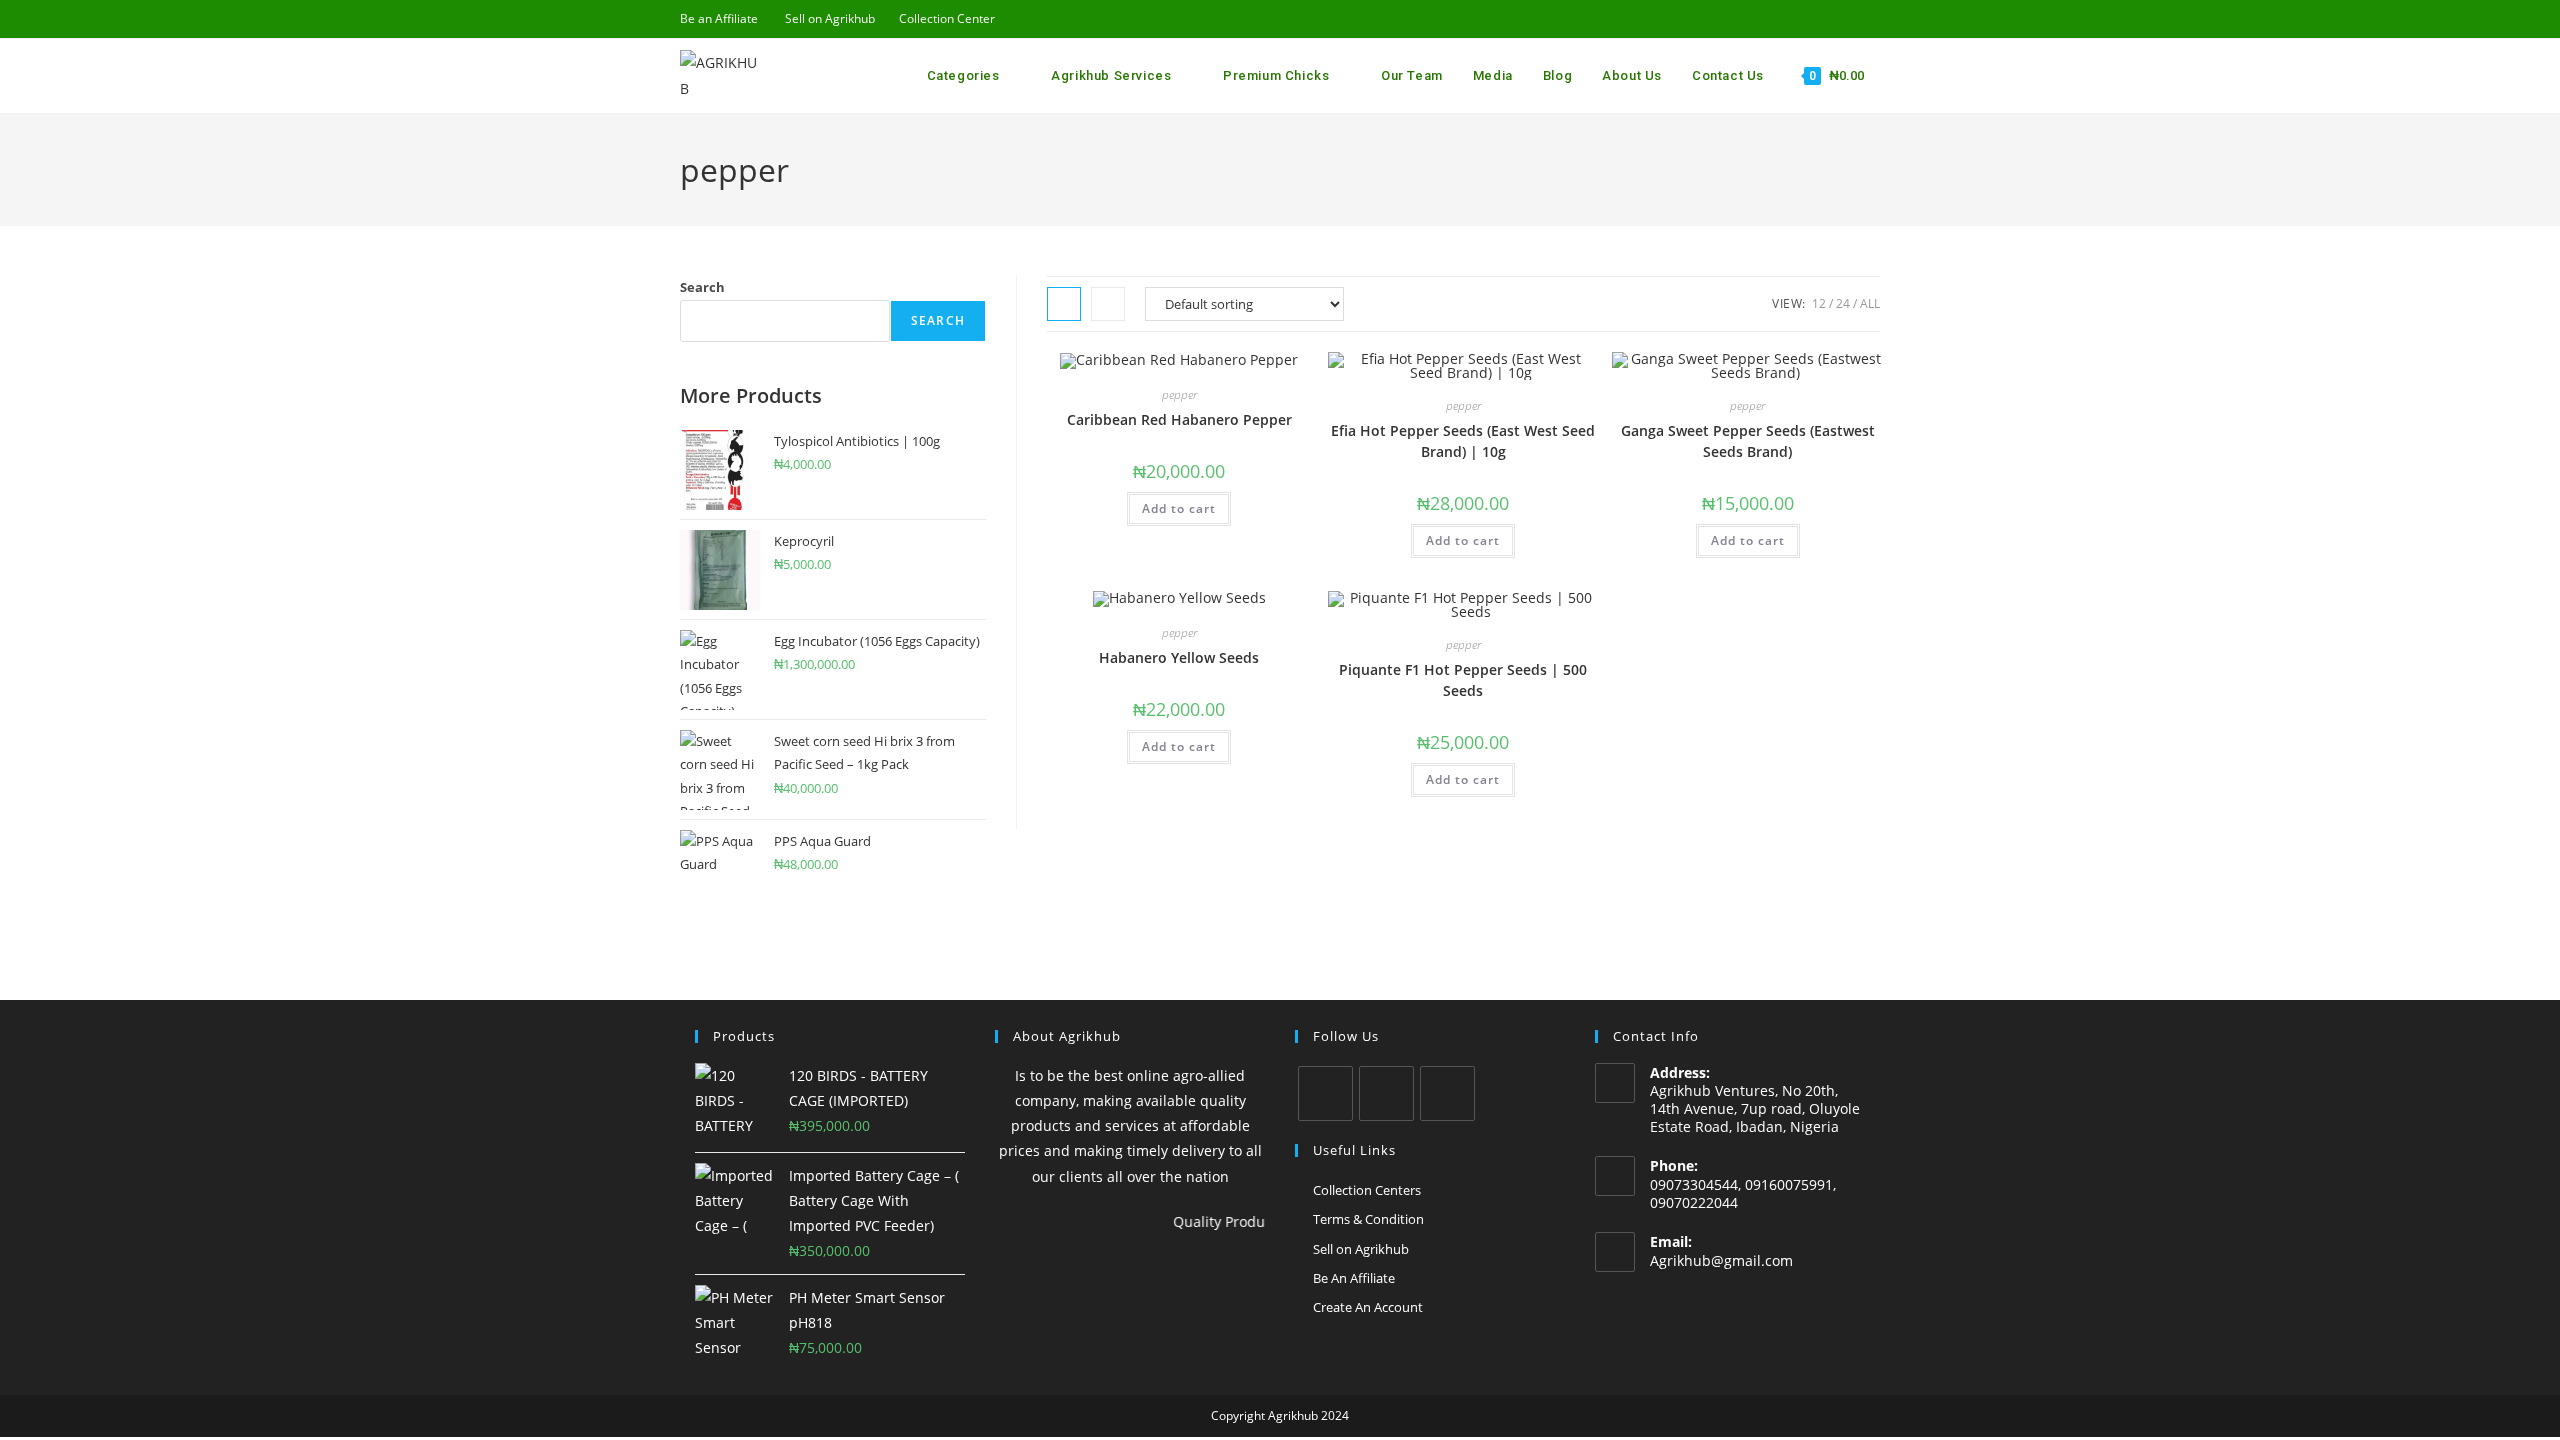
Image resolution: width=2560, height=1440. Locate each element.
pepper (1179, 394)
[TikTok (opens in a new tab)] (1851, 19)
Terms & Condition (1368, 1219)
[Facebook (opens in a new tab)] (1782, 19)
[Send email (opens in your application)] (1828, 19)
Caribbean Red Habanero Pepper (1179, 419)
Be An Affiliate (1354, 1278)
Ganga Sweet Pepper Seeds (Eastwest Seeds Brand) (1748, 441)
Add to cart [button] (1179, 508)
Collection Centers (1367, 1190)
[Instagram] (1386, 1093)
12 (1819, 303)
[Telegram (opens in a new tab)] (1871, 19)
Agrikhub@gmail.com (1721, 1260)
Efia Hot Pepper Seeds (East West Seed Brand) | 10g (1463, 441)
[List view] (1108, 304)
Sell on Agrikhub (830, 18)
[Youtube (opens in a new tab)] (1805, 19)
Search (702, 287)
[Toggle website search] (1883, 76)
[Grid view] (1064, 304)
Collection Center (947, 18)
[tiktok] (1447, 1093)
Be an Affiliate (719, 18)
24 (1843, 303)
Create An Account (1368, 1307)
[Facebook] (1325, 1093)
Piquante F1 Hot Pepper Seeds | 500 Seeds (1463, 680)
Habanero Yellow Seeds (1179, 657)
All (1870, 303)
